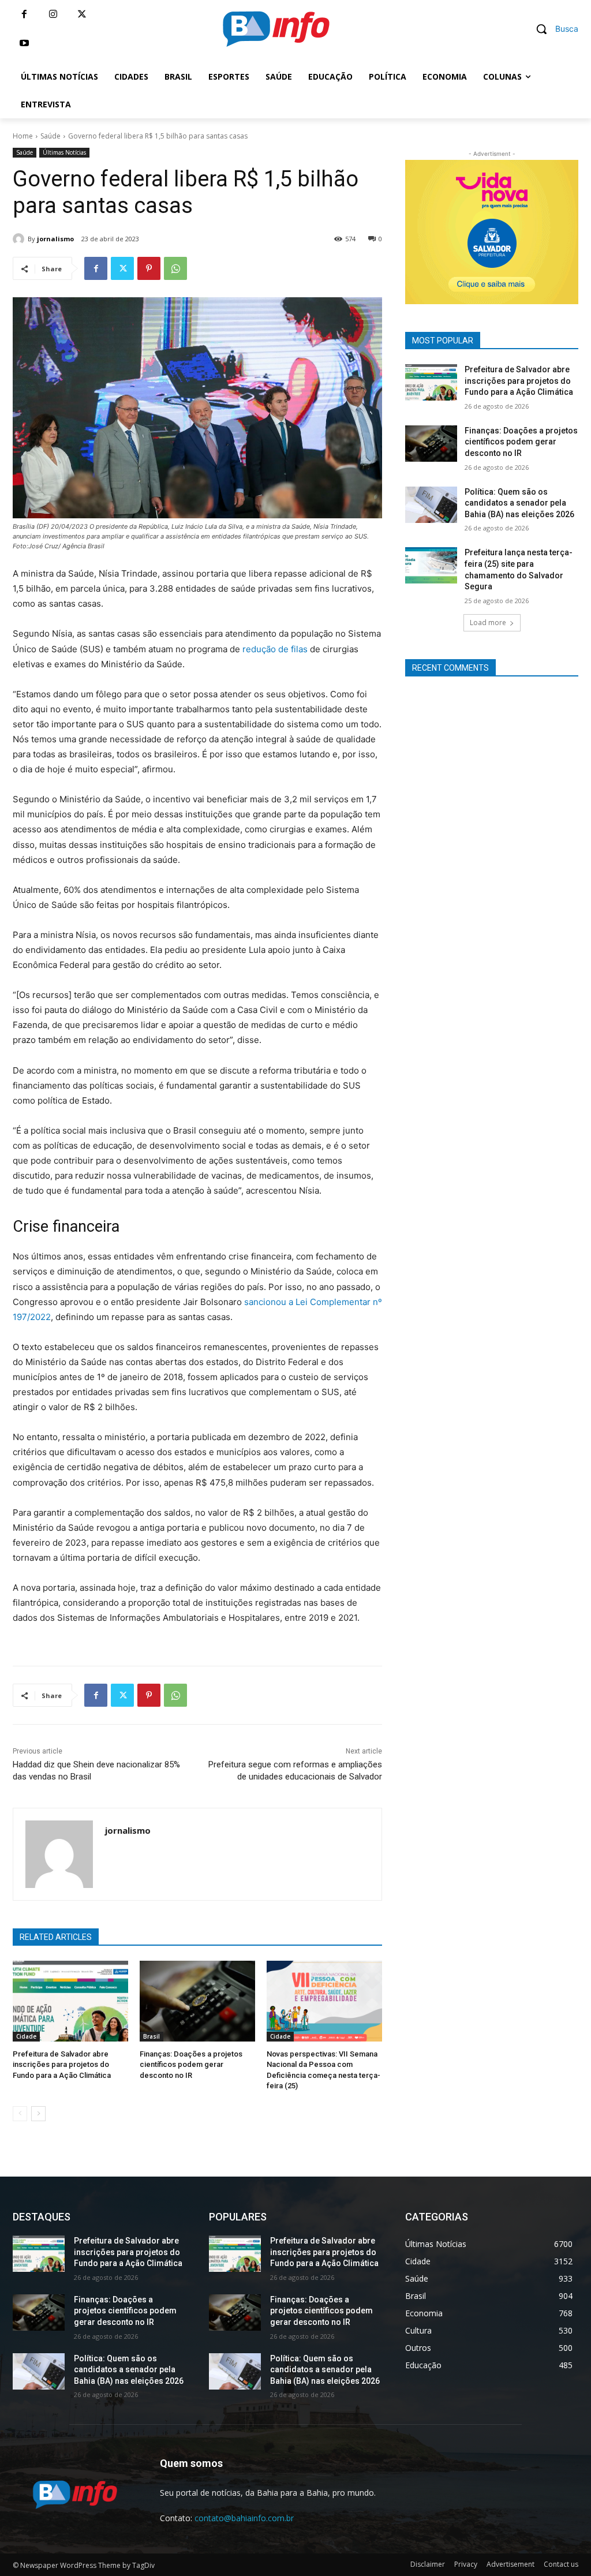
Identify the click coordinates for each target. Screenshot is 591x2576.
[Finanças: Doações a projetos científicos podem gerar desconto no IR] (197, 2001)
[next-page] (38, 2114)
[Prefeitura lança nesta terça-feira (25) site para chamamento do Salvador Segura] (431, 565)
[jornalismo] (20, 239)
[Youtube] (24, 43)
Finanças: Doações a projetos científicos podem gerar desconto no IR (191, 2064)
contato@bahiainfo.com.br (244, 2518)
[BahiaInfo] (276, 29)
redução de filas (275, 649)
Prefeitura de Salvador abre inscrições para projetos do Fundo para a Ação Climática (62, 2064)
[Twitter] (82, 14)
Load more (488, 622)
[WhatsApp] (175, 268)
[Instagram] (53, 14)
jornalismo (55, 239)
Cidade (26, 2036)
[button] (553, 29)
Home (23, 136)
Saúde (51, 136)
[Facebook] (24, 14)
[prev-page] (20, 2114)
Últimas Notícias (64, 152)
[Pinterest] (149, 268)
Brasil (152, 2036)
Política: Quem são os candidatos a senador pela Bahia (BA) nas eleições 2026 (519, 503)
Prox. (385, 229)
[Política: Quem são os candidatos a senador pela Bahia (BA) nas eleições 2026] (431, 505)
